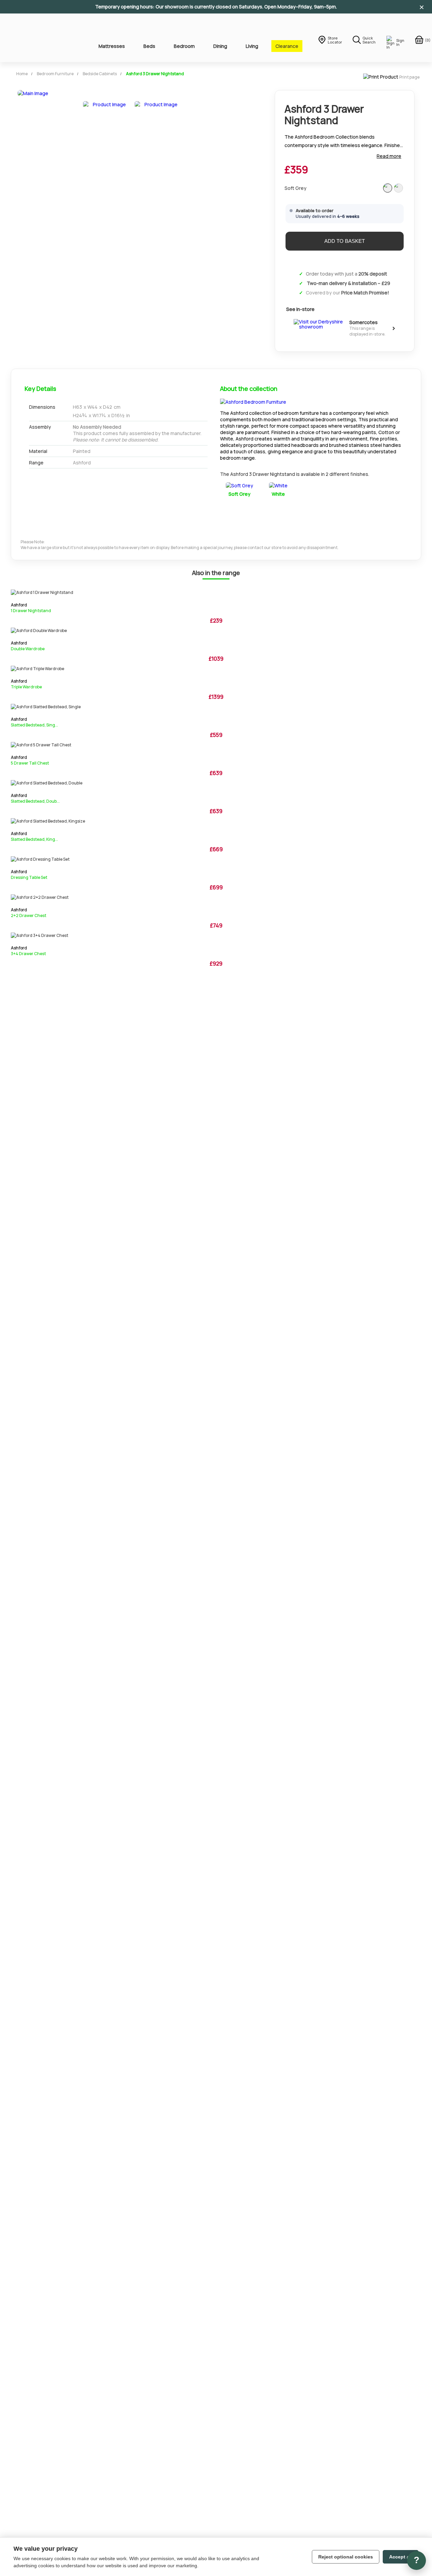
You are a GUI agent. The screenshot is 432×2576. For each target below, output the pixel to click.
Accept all (401, 2557)
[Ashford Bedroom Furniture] (253, 402)
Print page (409, 77)
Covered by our (347, 293)
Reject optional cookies (346, 2557)
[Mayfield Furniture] (44, 38)
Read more (389, 156)
